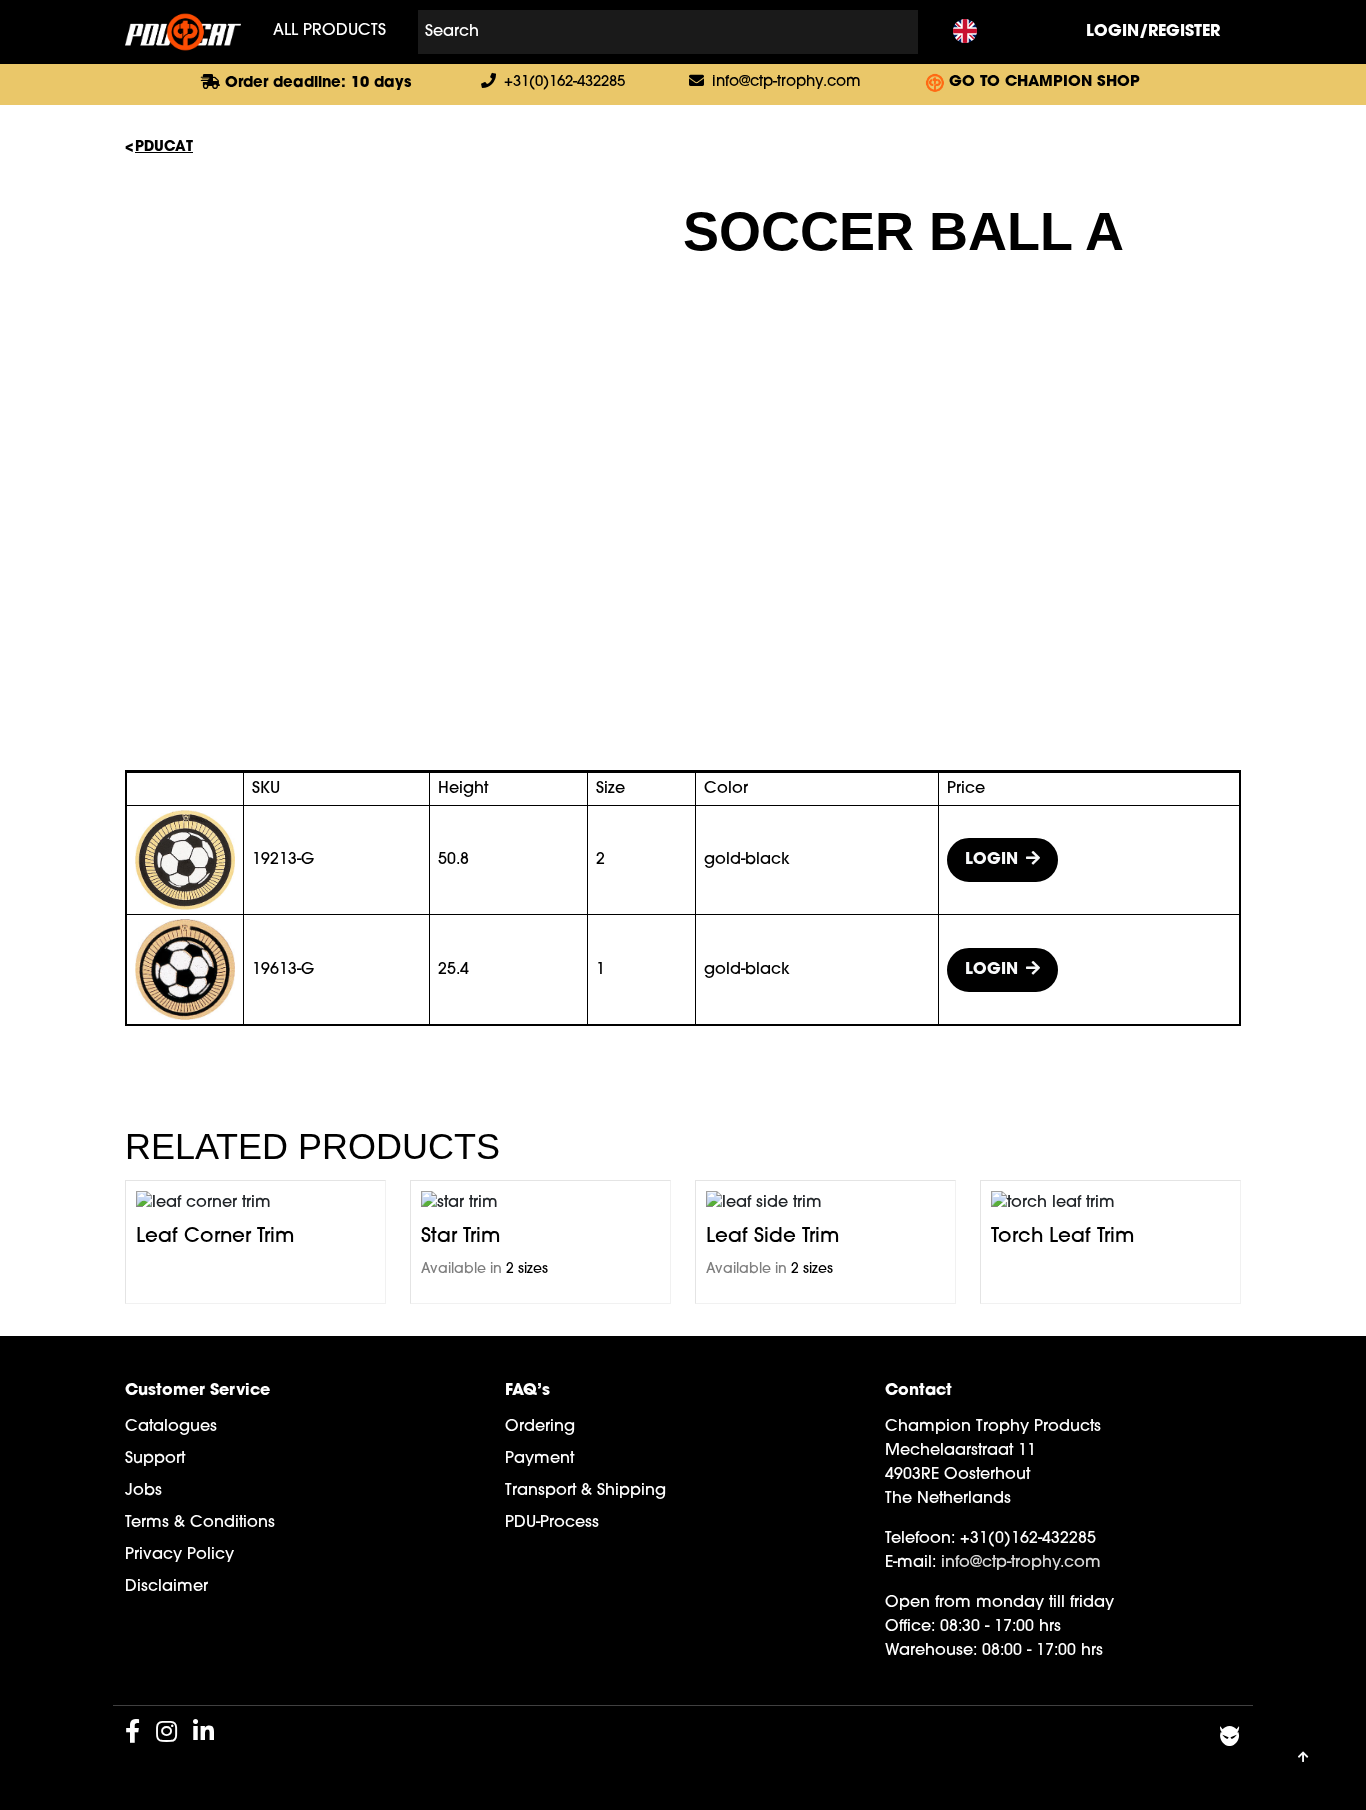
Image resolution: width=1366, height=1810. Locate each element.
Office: (910, 1627)
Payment (539, 1459)
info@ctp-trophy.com (786, 82)
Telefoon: (920, 1539)
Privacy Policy (179, 1555)
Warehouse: (931, 1651)
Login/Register (1153, 32)
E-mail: (910, 1563)
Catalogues (171, 1427)
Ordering (540, 1427)
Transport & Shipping (585, 1491)
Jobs (143, 1491)
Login (991, 860)
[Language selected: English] (965, 32)
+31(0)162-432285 (564, 82)
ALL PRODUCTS (329, 31)
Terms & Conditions (200, 1523)
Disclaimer (166, 1587)
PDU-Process (552, 1523)
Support (155, 1459)
